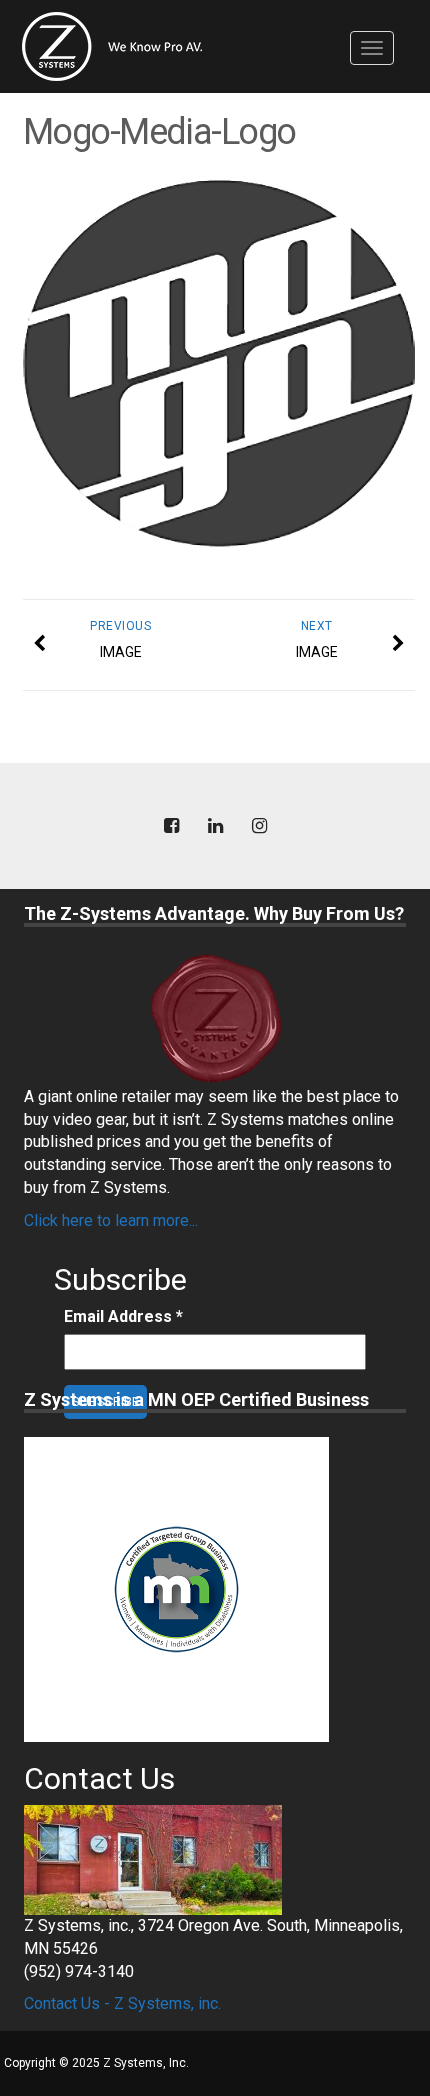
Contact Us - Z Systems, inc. (122, 2003)
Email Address (123, 1316)
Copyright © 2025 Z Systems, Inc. (96, 2063)
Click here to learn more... (111, 1220)
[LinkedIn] (215, 826)
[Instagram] (259, 826)
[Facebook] (171, 826)
